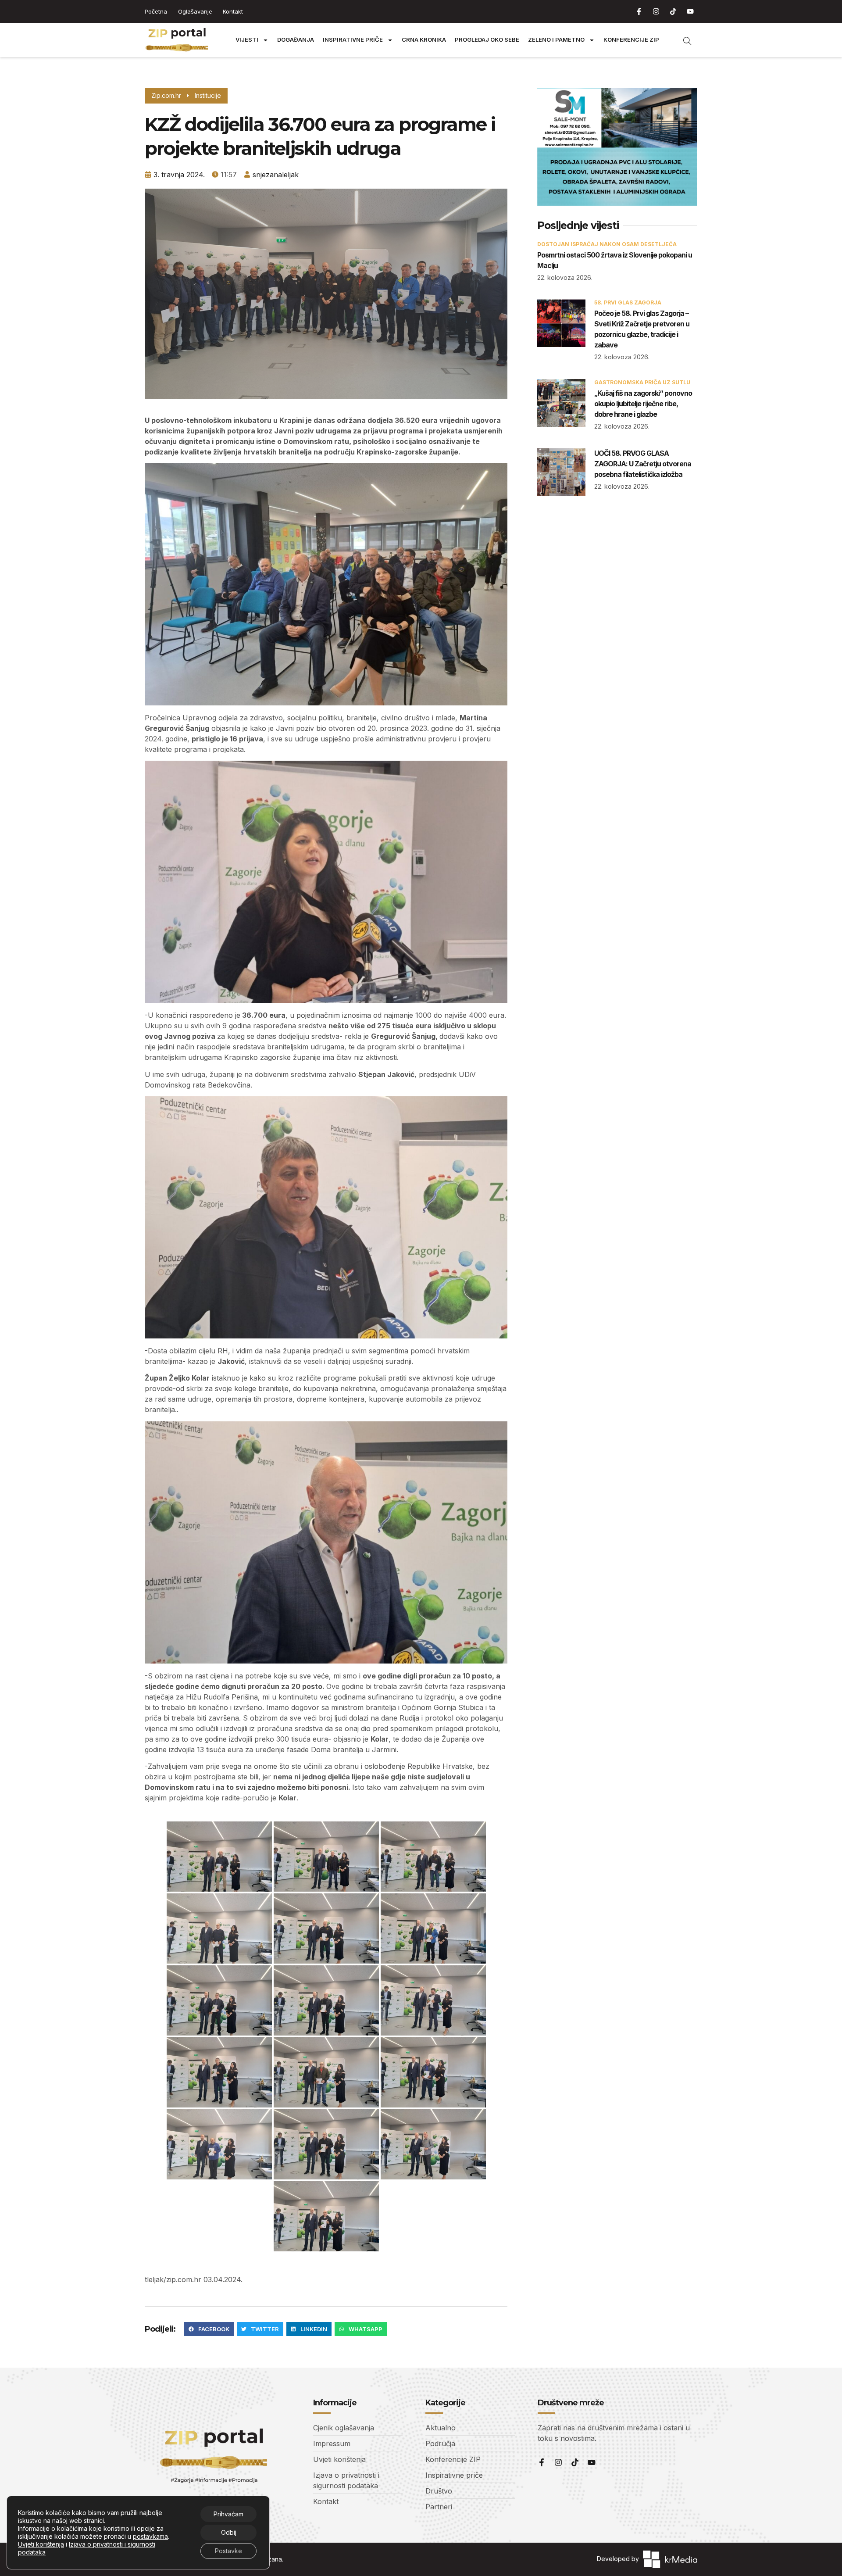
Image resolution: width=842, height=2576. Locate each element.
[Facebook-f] (639, 11)
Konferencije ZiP (631, 40)
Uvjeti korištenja (41, 2544)
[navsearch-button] (683, 40)
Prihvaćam (228, 2514)
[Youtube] (690, 11)
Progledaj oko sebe (487, 40)
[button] (209, 2329)
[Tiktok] (673, 11)
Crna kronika (424, 40)
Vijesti (247, 40)
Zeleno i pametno (556, 40)
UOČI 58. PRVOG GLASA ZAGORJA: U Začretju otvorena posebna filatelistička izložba (643, 464)
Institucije (208, 95)
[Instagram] (656, 11)
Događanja (296, 40)
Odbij (229, 2532)
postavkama (150, 2536)
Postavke (228, 2551)
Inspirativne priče (353, 40)
